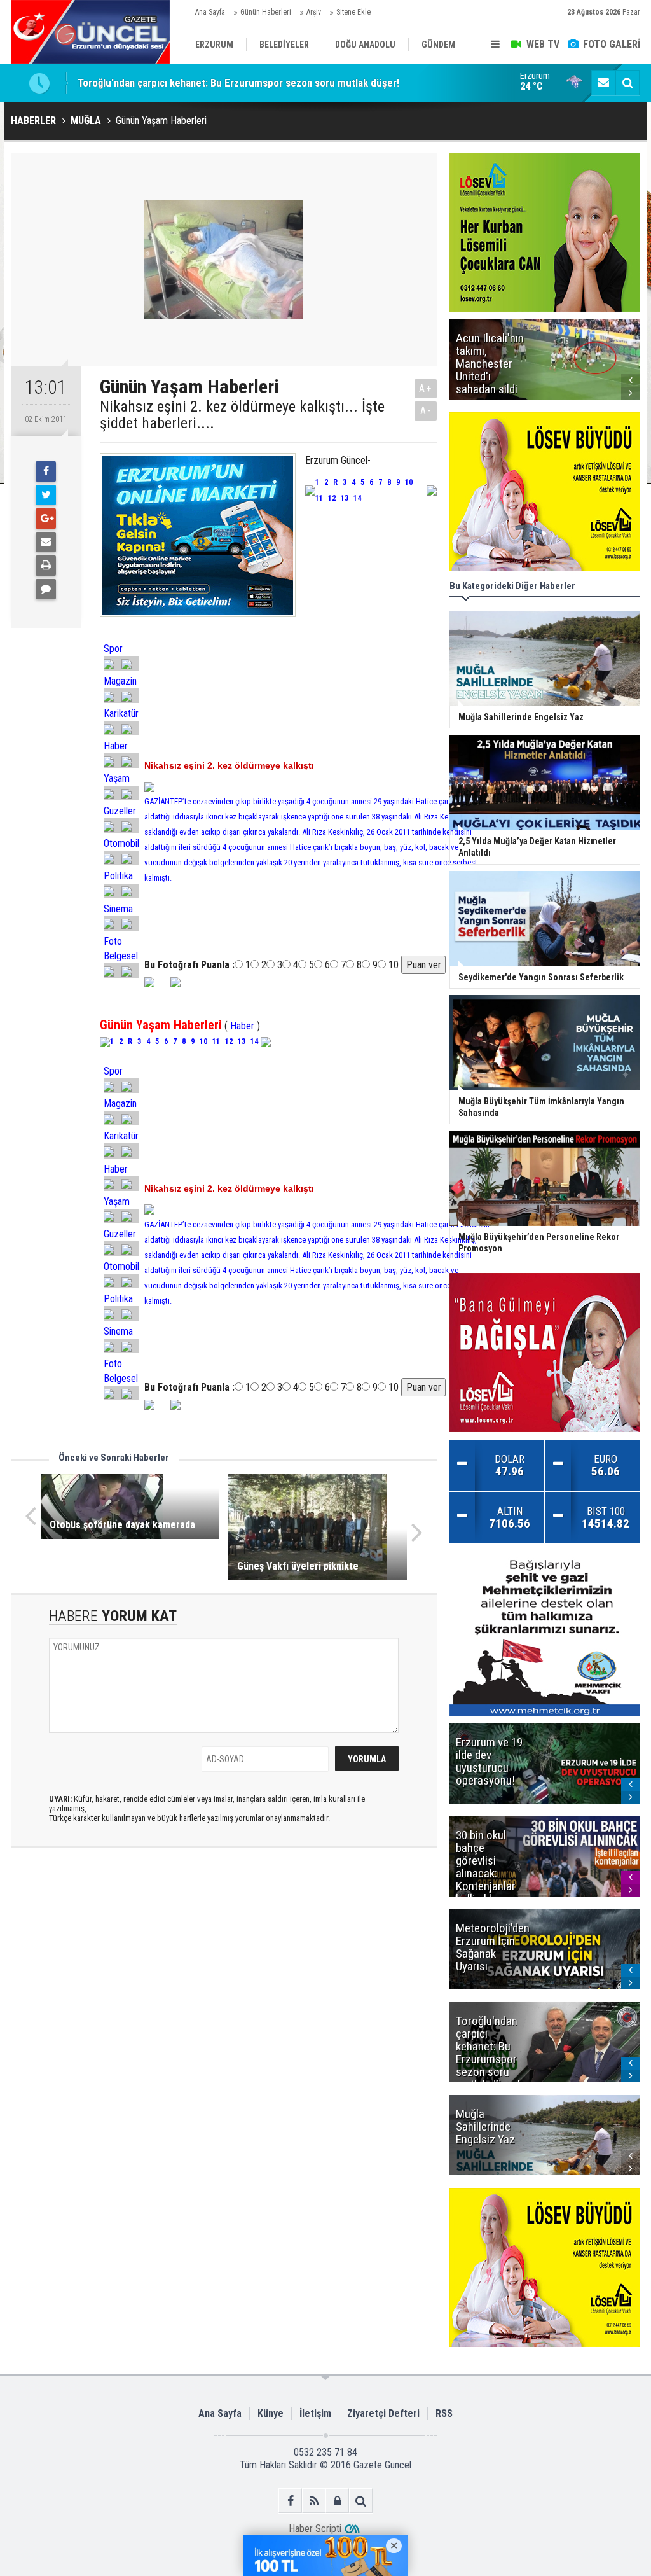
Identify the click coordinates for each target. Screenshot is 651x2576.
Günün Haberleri (266, 12)
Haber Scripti (315, 2529)
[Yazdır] (46, 566)
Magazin (120, 681)
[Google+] (46, 519)
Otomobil (121, 843)
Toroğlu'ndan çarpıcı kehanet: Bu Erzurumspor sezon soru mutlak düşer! (238, 83)
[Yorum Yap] (46, 589)
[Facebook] (46, 471)
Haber (116, 746)
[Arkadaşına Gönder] (46, 542)
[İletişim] (603, 83)
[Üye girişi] (337, 2501)
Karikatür (121, 714)
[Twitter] (46, 495)
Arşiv (314, 12)
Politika (118, 876)
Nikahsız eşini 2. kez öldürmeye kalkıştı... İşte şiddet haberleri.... (242, 415)
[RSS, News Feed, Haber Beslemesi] (314, 2501)
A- (426, 411)
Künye (271, 2413)
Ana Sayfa (210, 12)
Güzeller (120, 811)
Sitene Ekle (353, 12)
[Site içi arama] (627, 83)
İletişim (315, 2413)
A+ (426, 388)
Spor (113, 649)
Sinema (118, 909)
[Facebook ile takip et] (290, 2501)
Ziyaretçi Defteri (383, 2413)
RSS (444, 2413)
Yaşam (117, 778)
